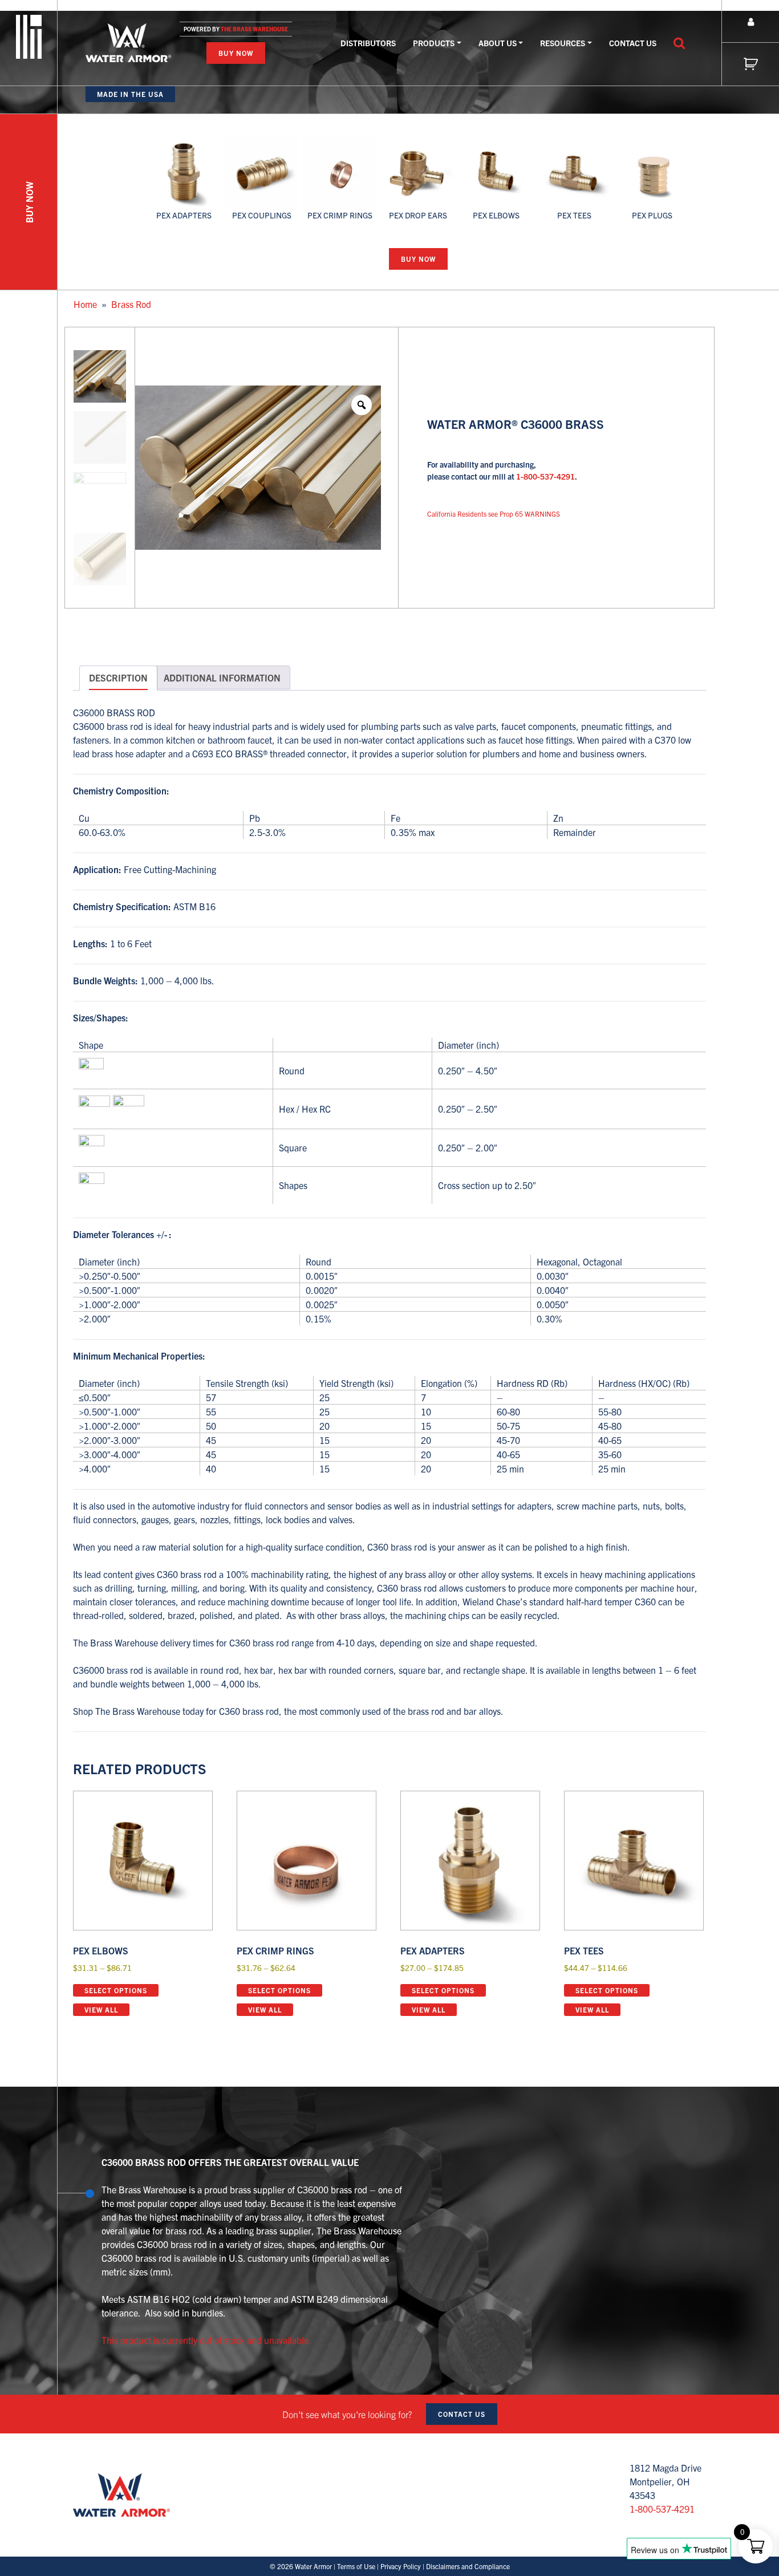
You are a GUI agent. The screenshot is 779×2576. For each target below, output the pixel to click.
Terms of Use (356, 2566)
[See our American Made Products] (29, 35)
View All (101, 2009)
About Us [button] (498, 43)
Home (85, 304)
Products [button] (434, 43)
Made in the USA (130, 94)
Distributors (368, 43)
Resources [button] (563, 43)
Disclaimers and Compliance (468, 2566)
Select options (116, 1990)
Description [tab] (118, 678)
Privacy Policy (401, 2566)
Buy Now (236, 53)
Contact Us (633, 43)
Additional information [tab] (222, 678)
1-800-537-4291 (545, 476)
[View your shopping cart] (750, 64)
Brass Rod (131, 304)
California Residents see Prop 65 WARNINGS (494, 514)
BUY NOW (29, 202)
